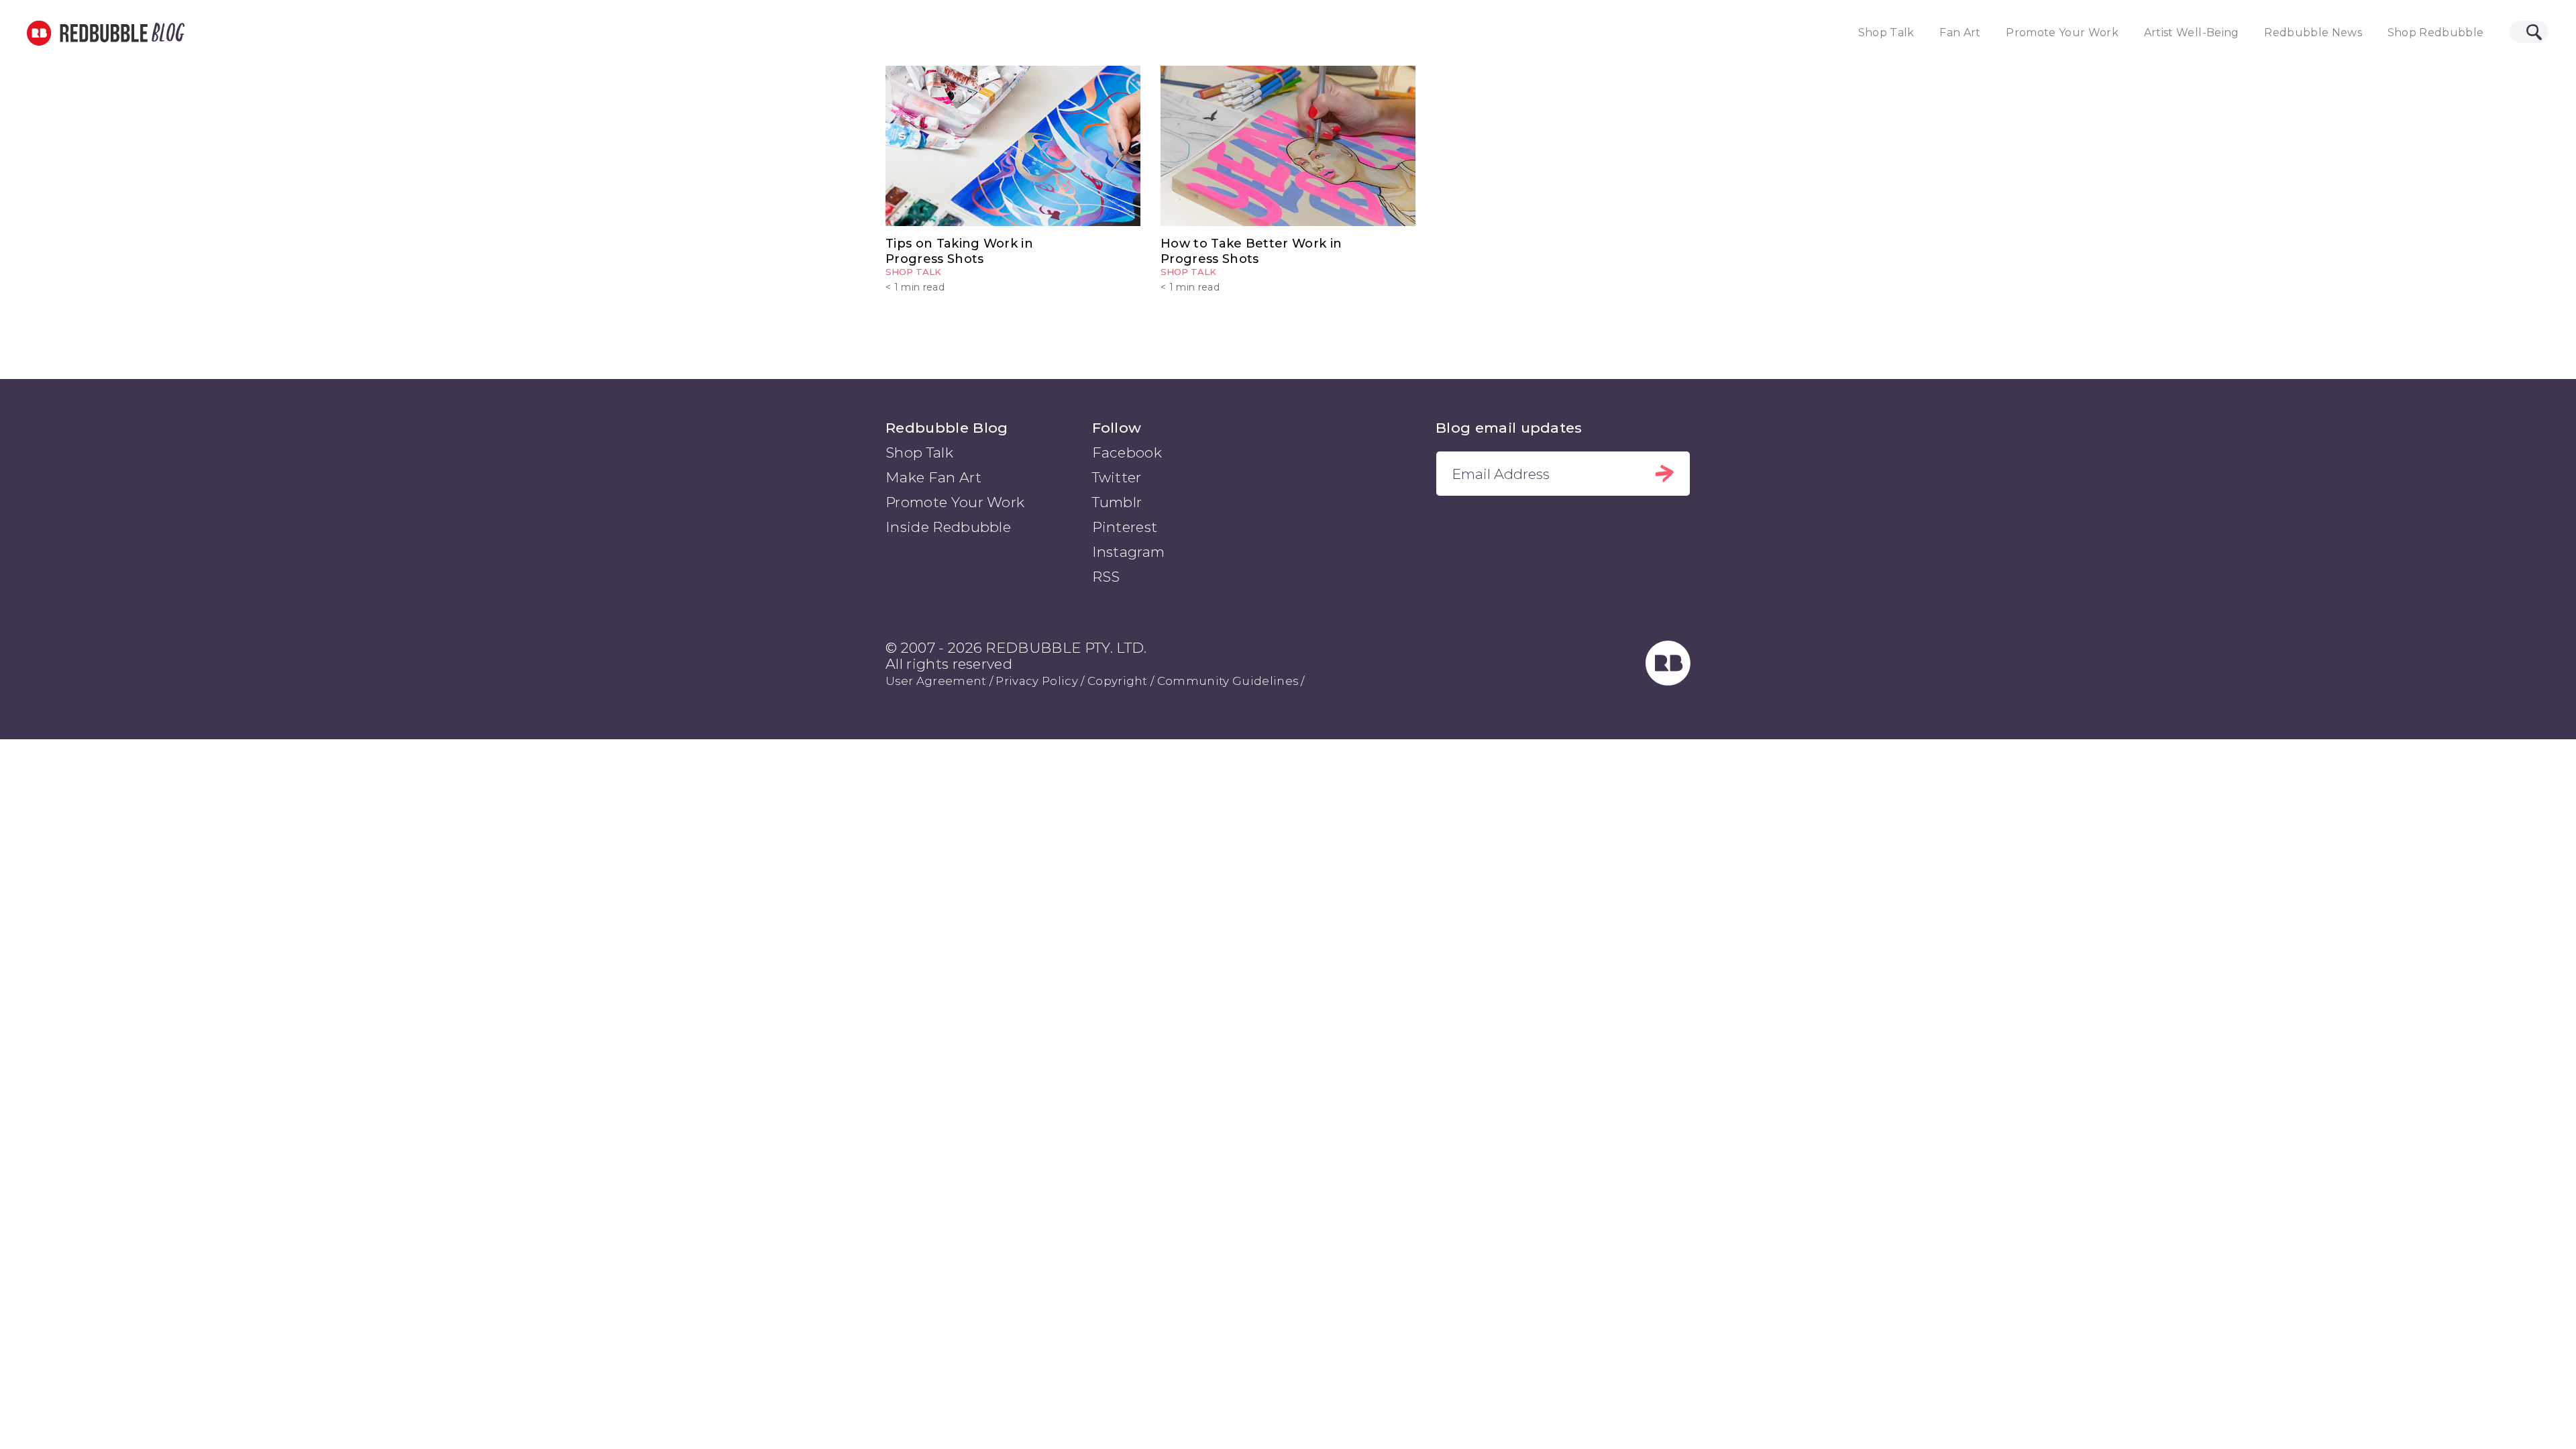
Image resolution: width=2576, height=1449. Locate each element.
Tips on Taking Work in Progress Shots (959, 251)
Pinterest (1125, 527)
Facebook (1127, 452)
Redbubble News (2313, 33)
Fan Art (1960, 33)
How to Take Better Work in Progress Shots (1251, 251)
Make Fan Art (933, 477)
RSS (1106, 577)
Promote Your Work (2062, 33)
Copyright (1118, 681)
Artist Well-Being (2192, 33)
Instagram (1129, 552)
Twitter (1117, 477)
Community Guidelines (1228, 681)
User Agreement (936, 681)
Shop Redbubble (2436, 33)
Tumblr (1117, 502)
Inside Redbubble (948, 527)
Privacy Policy (1036, 681)
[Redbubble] (1668, 681)
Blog (166, 33)
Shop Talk (1886, 33)
